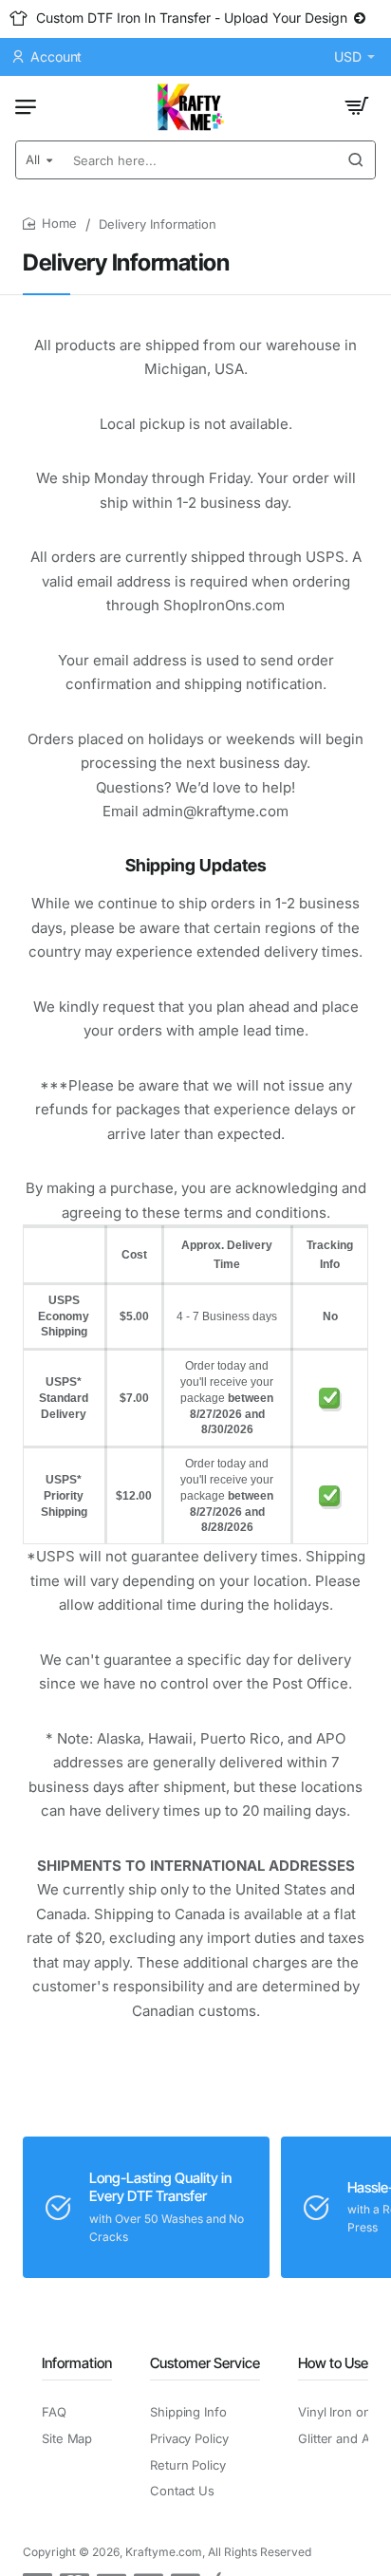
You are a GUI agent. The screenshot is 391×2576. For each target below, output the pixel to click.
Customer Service (205, 2363)
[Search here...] (356, 160)
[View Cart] (357, 106)
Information (77, 2363)
